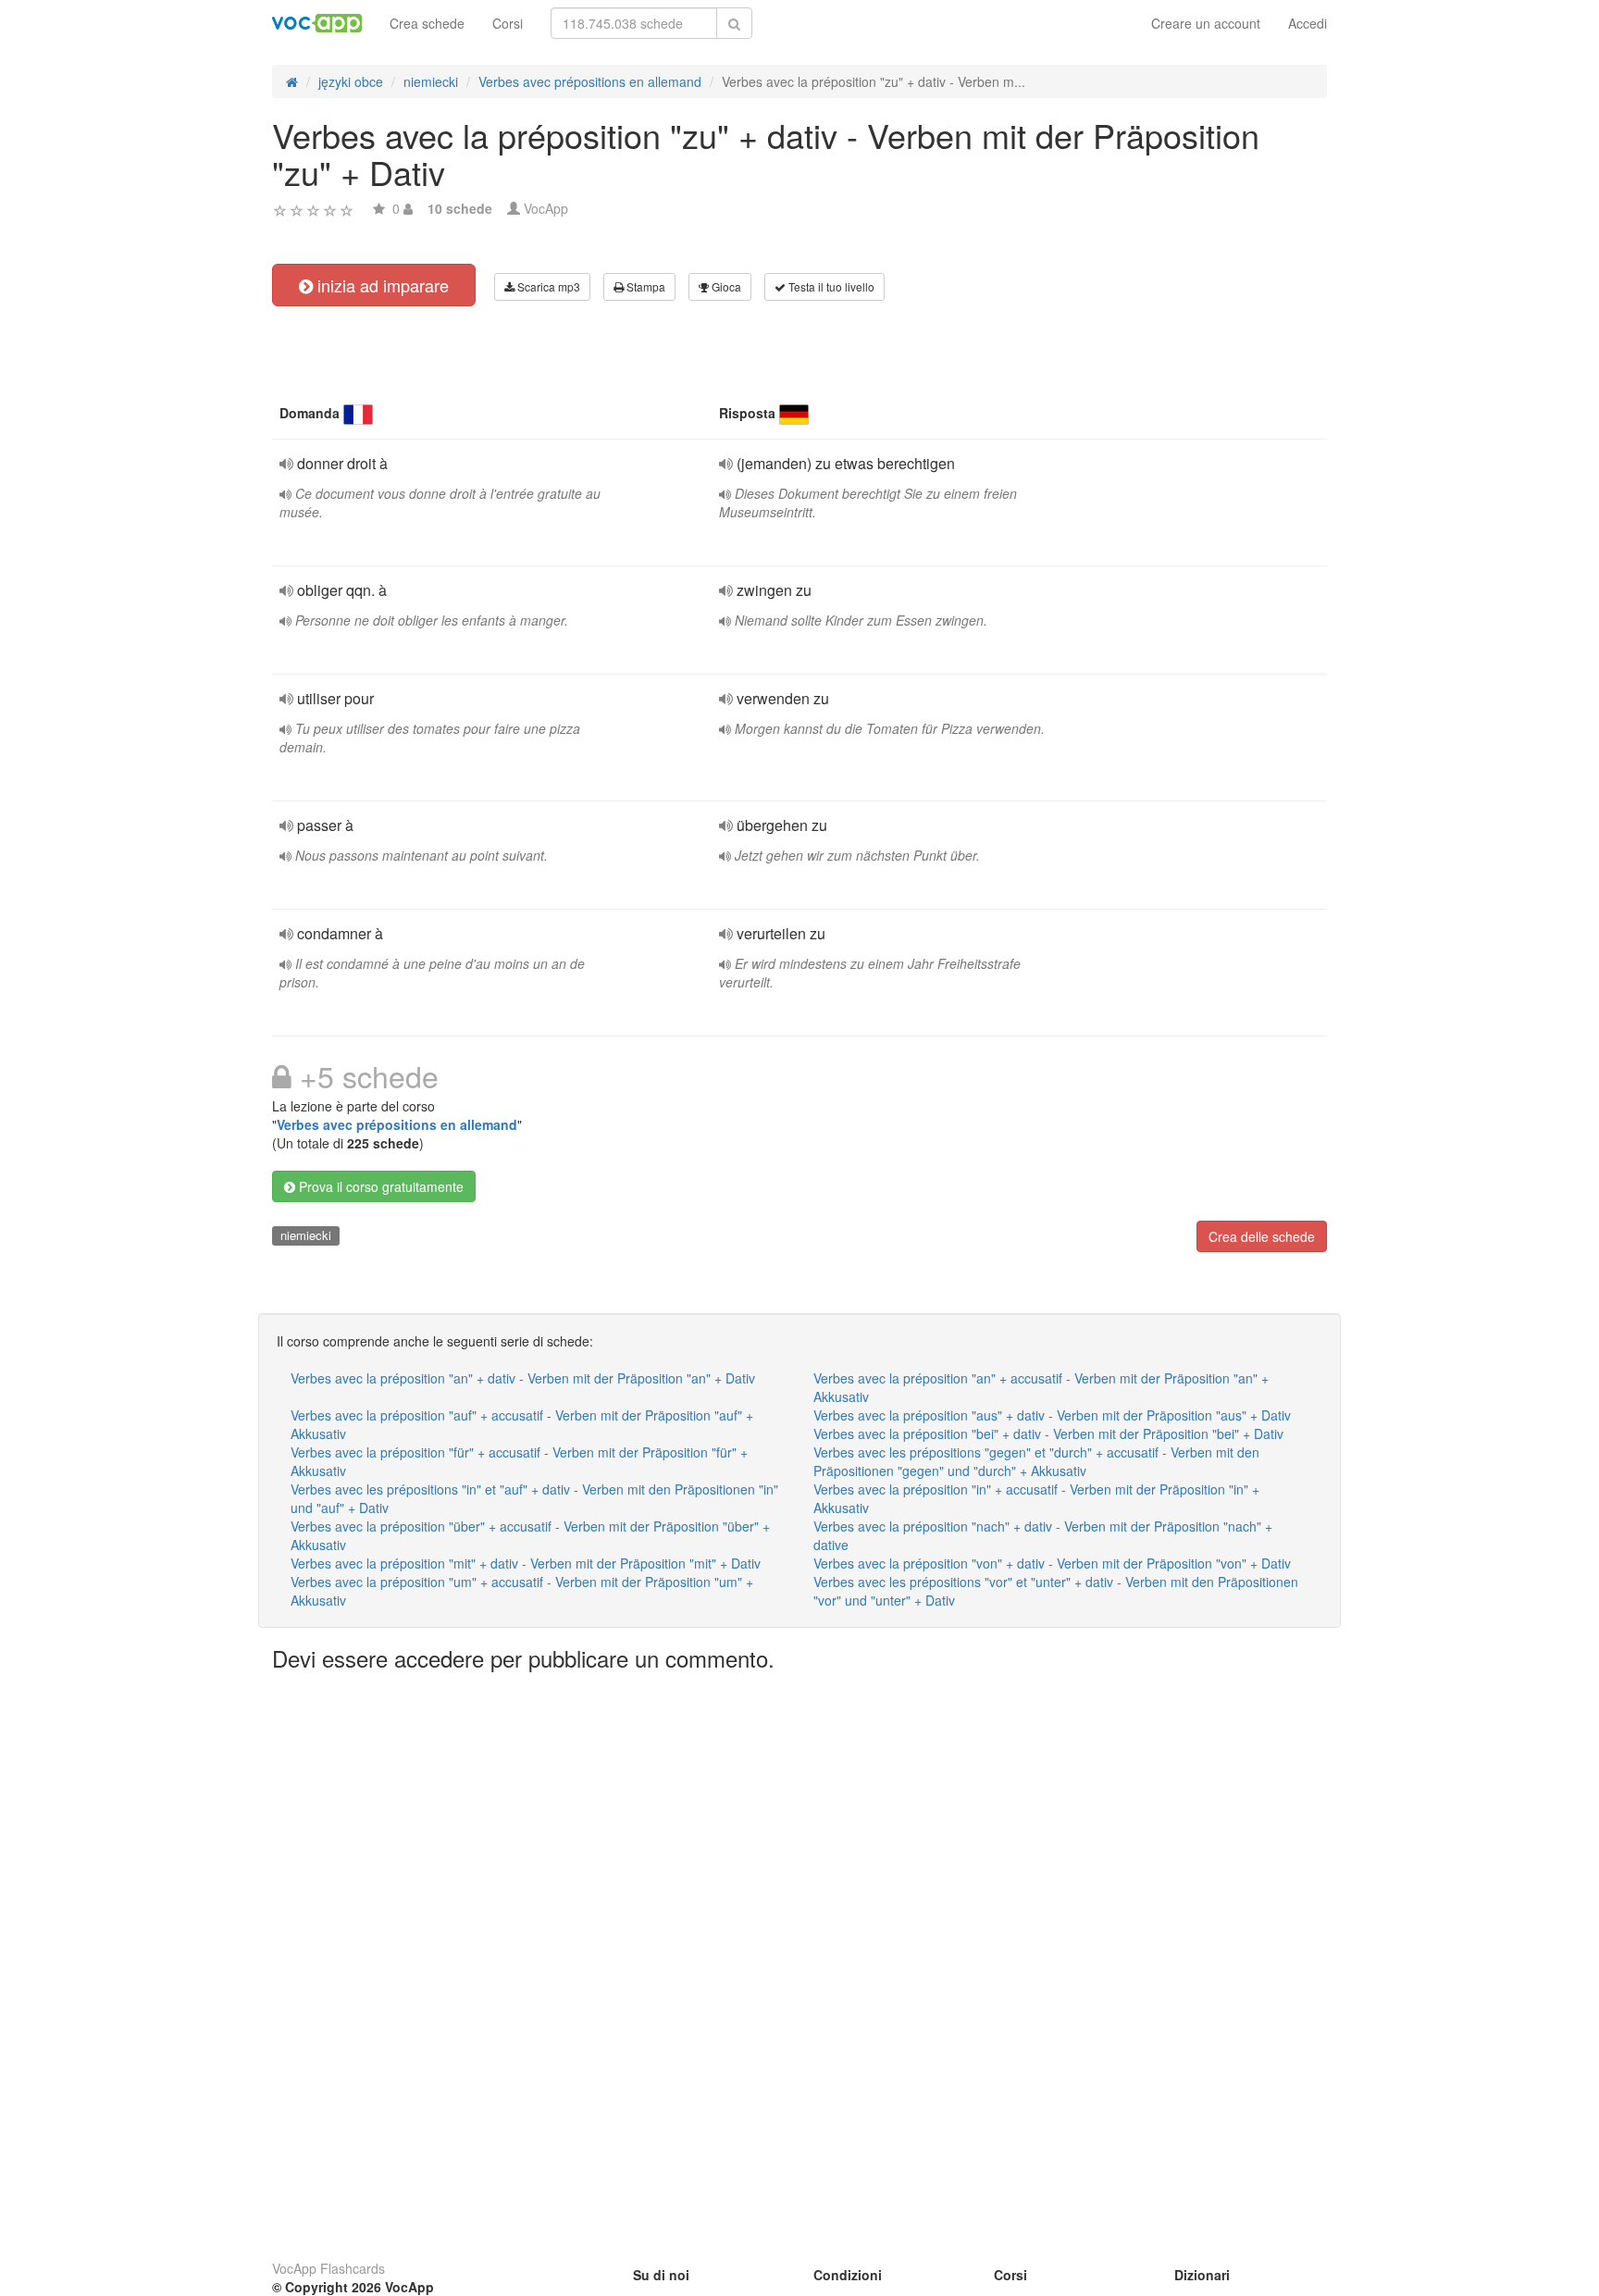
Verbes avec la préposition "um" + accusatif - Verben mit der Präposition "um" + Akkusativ (522, 1591)
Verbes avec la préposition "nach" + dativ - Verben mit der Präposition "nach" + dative (1043, 1535)
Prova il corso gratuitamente (379, 1186)
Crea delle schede (1262, 1236)
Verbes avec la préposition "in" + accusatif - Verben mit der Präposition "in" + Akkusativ (1036, 1498)
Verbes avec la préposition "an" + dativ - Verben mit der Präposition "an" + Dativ (523, 1378)
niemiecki (306, 1235)
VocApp (546, 208)
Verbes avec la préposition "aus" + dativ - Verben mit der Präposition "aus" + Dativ (1052, 1415)
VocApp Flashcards (328, 2268)
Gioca (725, 286)
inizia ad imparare (381, 285)
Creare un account (1206, 23)
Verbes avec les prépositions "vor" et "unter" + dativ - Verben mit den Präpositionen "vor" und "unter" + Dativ (1056, 1591)
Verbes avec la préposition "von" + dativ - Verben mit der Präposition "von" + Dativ (1052, 1563)
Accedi (1308, 23)
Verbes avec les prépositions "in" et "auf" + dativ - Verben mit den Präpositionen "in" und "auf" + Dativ (534, 1498)
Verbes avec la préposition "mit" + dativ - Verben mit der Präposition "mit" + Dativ (526, 1563)
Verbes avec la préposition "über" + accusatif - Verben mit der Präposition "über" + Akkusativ (530, 1535)
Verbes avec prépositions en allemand (397, 1124)
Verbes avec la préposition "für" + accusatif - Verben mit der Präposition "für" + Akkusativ (519, 1461)
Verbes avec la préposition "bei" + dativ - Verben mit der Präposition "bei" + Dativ (1048, 1433)
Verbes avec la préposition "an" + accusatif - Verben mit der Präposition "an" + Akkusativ (1041, 1387)
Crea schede (427, 23)
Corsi (508, 23)
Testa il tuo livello (830, 286)
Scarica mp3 (547, 286)
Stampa (645, 286)
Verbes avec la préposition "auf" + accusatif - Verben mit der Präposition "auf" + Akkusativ (522, 1424)
